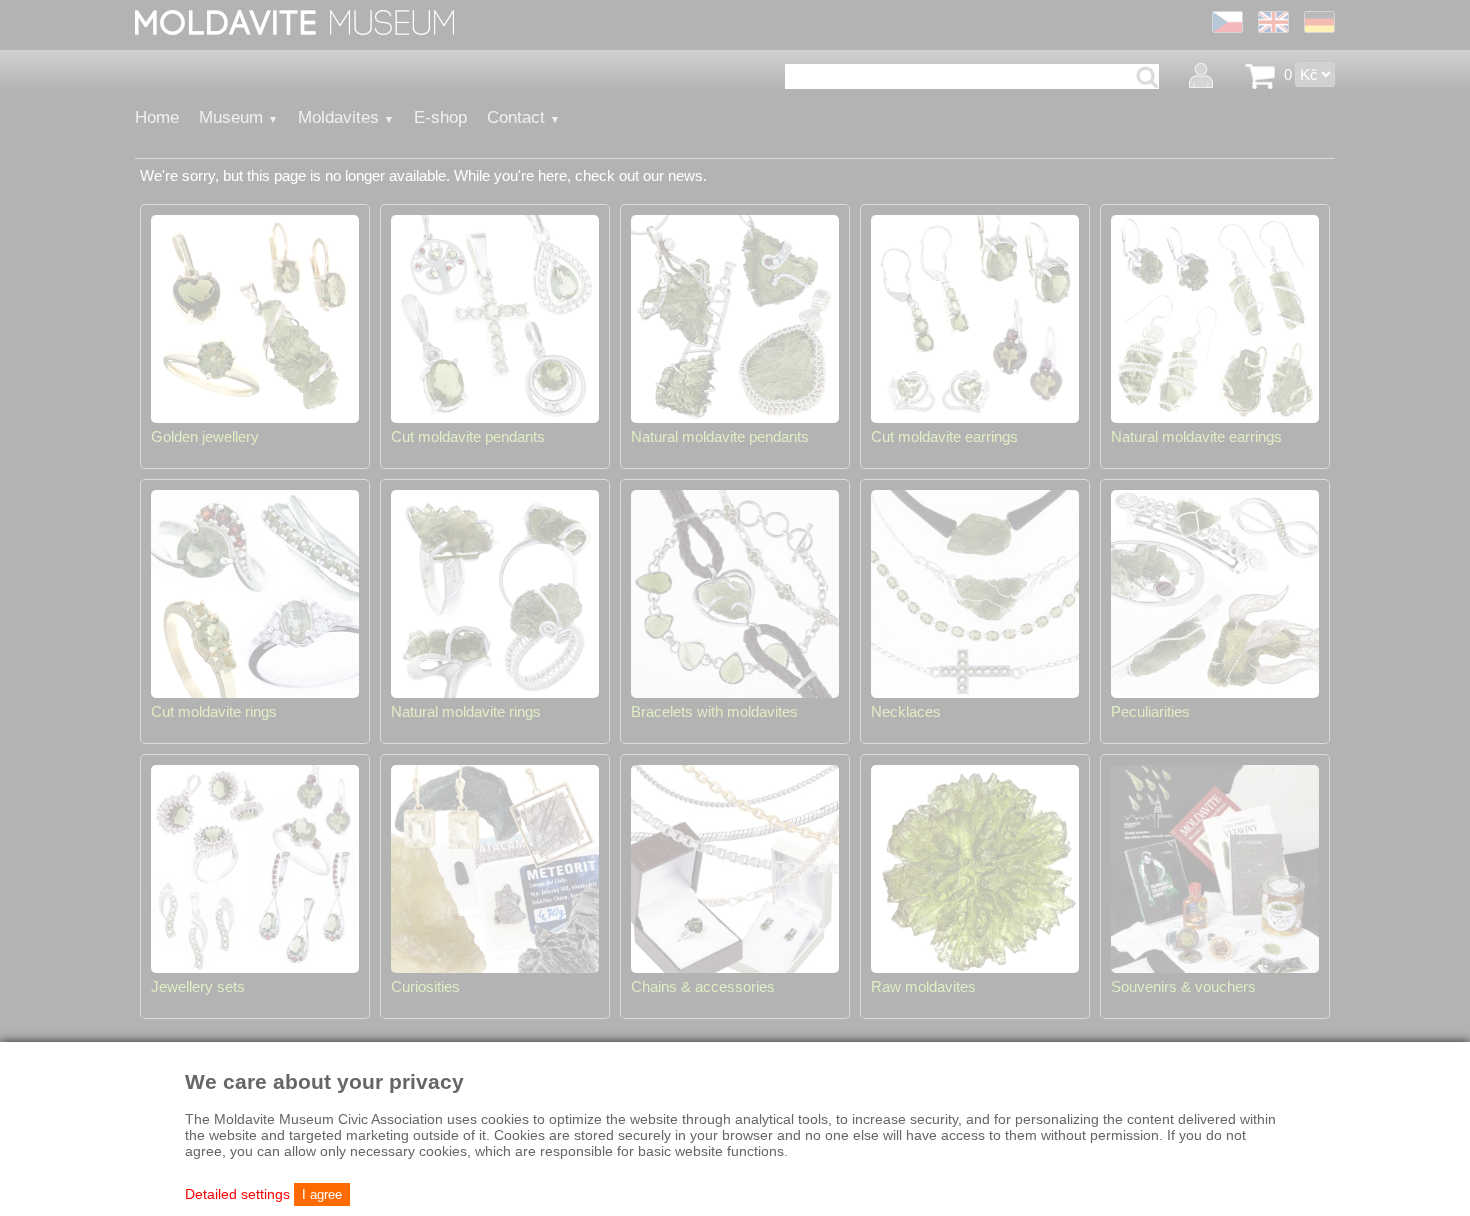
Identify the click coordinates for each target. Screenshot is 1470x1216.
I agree (322, 1194)
